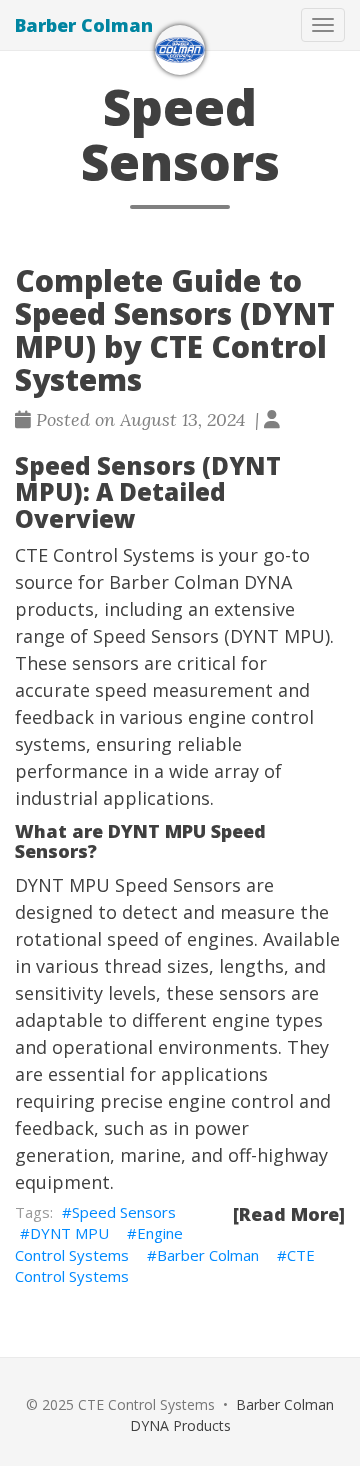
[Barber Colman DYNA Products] (180, 50)
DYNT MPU (69, 1233)
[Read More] (289, 1214)
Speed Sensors (124, 1212)
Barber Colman (84, 25)
